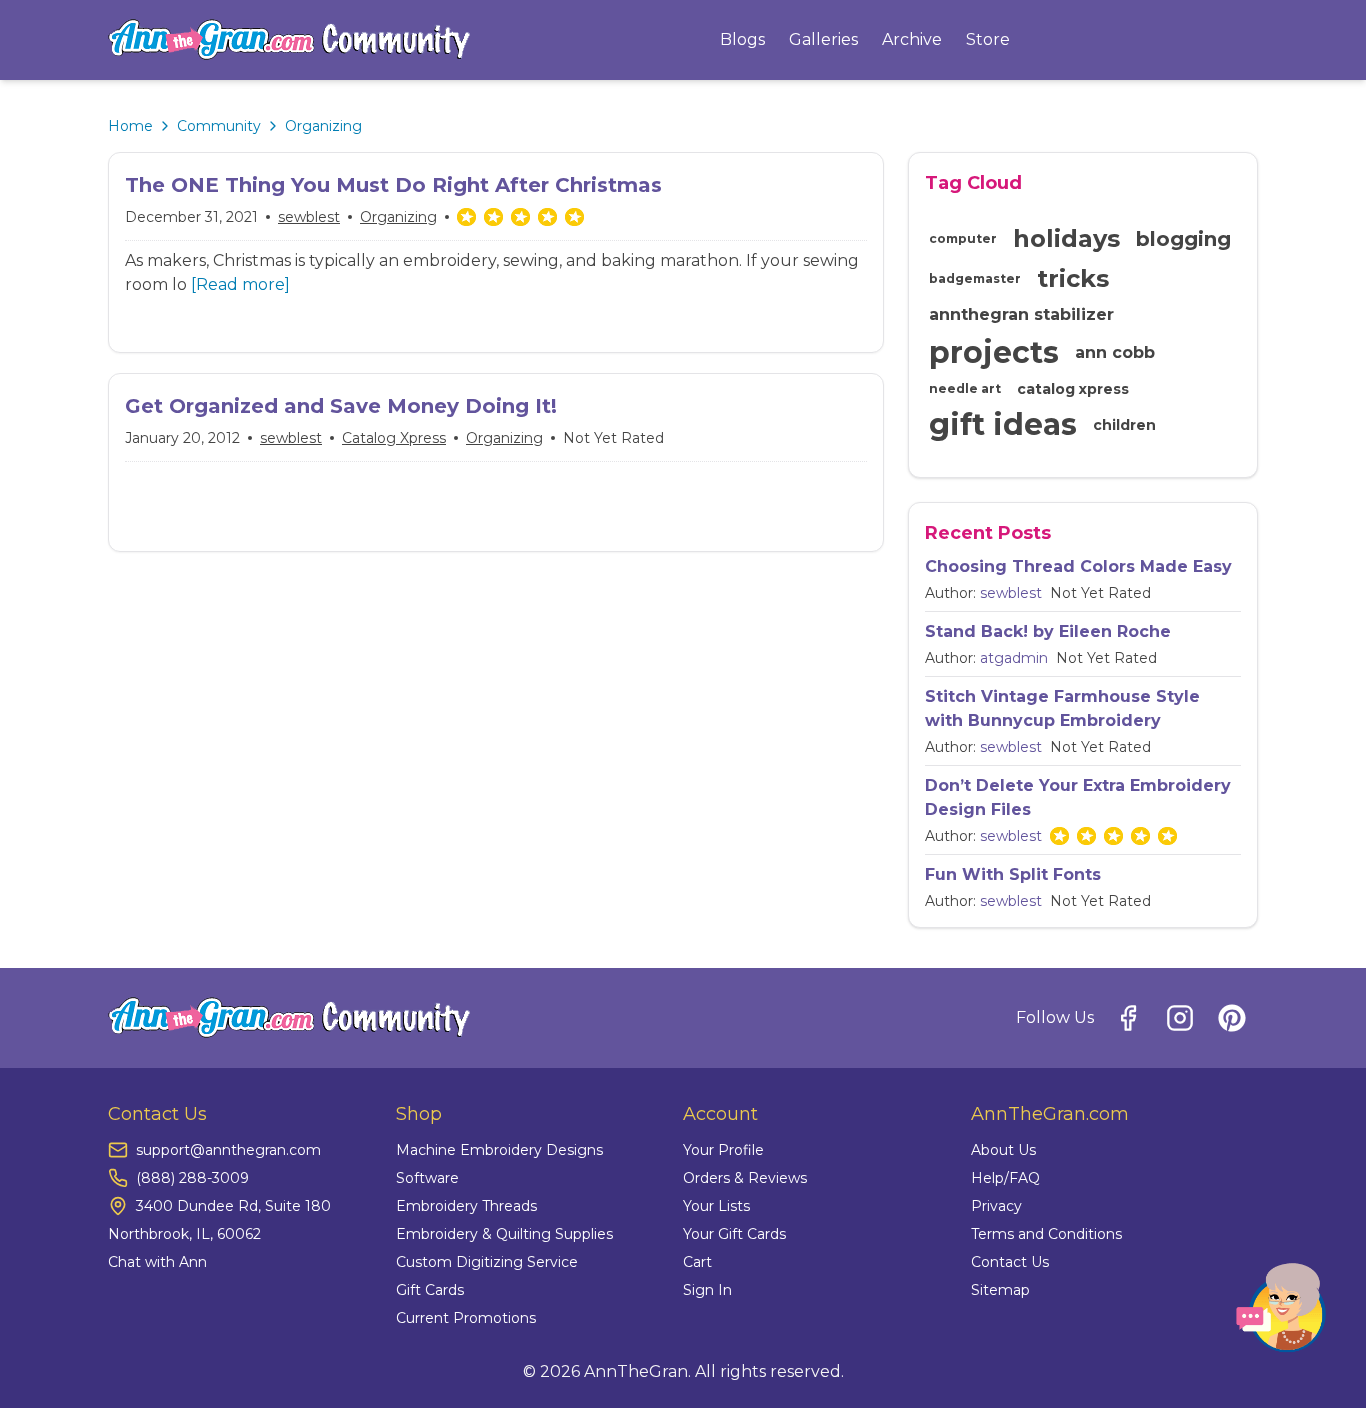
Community (219, 126)
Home (130, 126)
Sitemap (1000, 1290)
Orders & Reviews (745, 1178)
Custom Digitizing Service (487, 1262)
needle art (965, 388)
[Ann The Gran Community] (289, 40)
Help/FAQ (1005, 1178)
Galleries (823, 39)
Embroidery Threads (466, 1206)
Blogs (742, 39)
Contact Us (1010, 1262)
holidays (1066, 238)
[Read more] (240, 284)
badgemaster (975, 278)
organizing (398, 217)
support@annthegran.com (228, 1150)
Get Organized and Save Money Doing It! (341, 406)
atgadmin (1014, 658)
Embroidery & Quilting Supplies (504, 1234)
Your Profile (723, 1150)
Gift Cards (430, 1290)
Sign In (707, 1290)
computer (963, 238)
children (1124, 425)
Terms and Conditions (1046, 1234)
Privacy (996, 1206)
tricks (1073, 278)
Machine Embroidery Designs (499, 1150)
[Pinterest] (1232, 1018)
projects (994, 352)
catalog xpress (394, 438)
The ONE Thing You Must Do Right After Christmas (393, 185)
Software (427, 1178)
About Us (1003, 1150)
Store (988, 39)
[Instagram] (1180, 1018)
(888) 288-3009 (192, 1178)
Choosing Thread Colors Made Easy (1078, 566)
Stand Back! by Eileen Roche (1048, 631)
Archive (912, 39)
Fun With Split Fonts (1013, 874)
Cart (697, 1262)
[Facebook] (1128, 1018)
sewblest (309, 217)
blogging (1183, 239)
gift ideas (1003, 424)
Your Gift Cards (734, 1234)
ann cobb (1115, 352)
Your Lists (716, 1206)
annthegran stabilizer (1021, 314)
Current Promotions (466, 1318)
